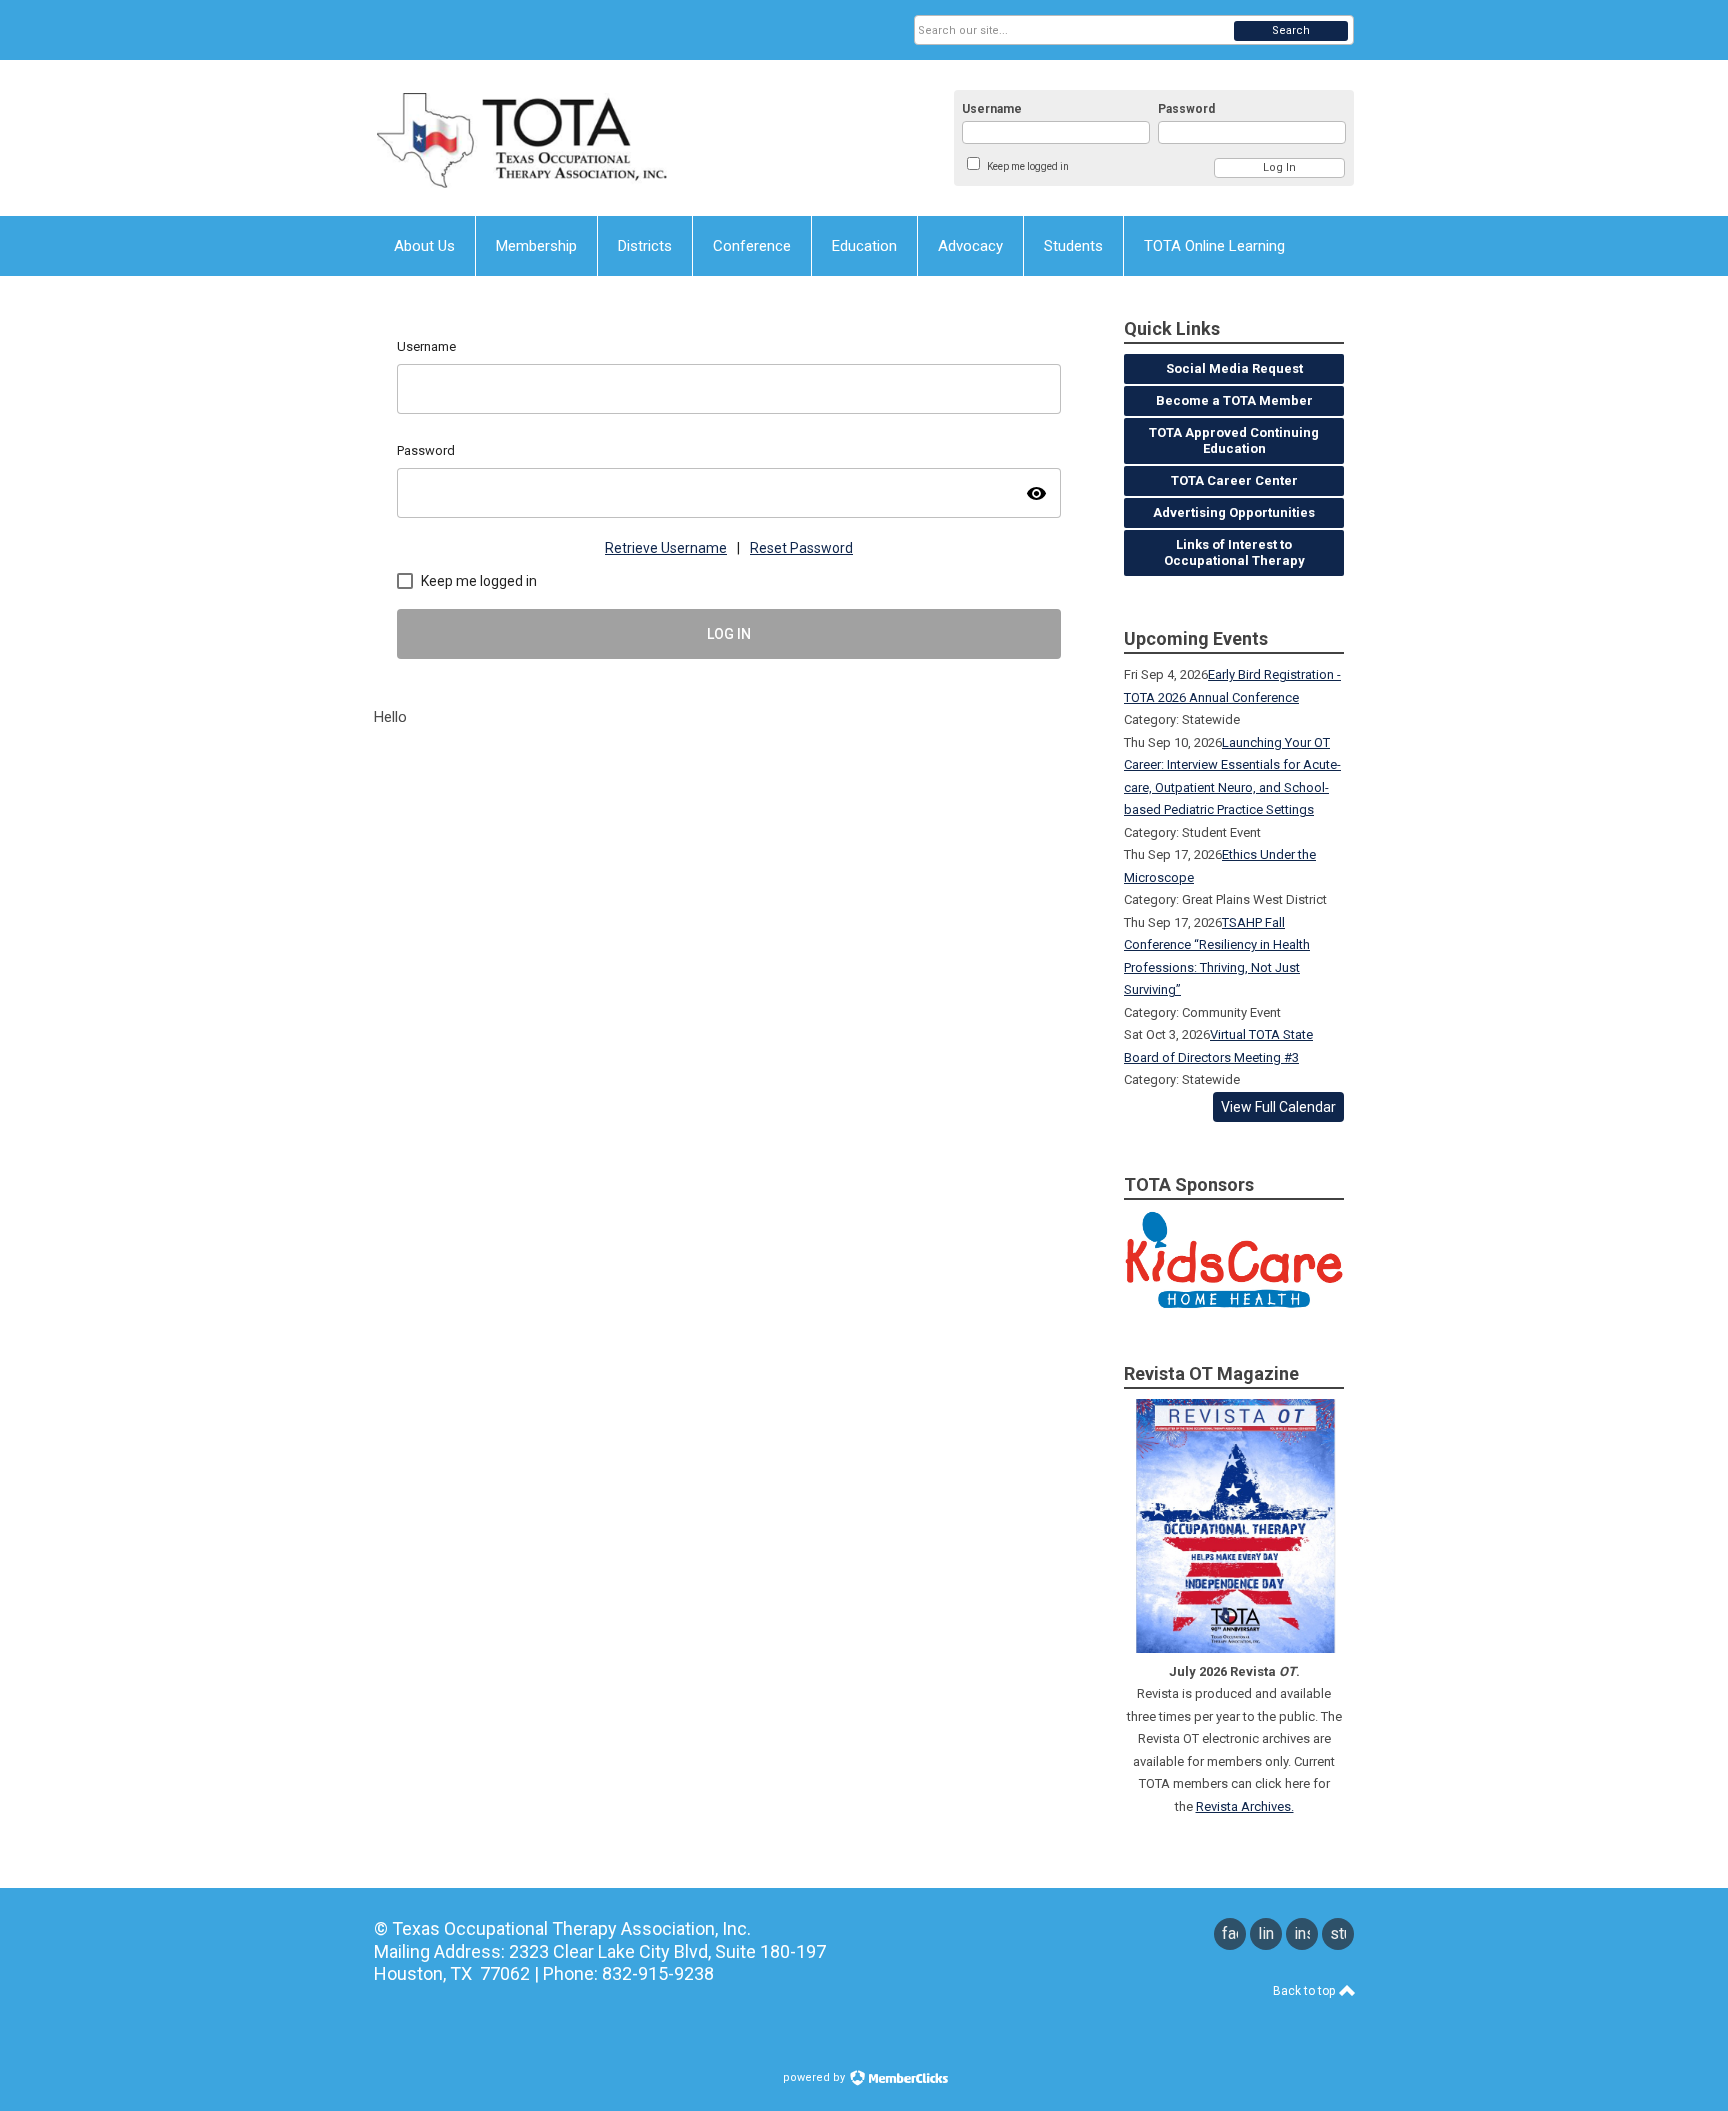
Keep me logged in (1028, 166)
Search (1291, 30)
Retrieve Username (666, 548)
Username (992, 109)
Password (1186, 109)
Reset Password (801, 548)
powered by (815, 2077)
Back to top (1305, 1991)
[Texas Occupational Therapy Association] (570, 138)
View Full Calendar (1278, 1107)
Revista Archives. (1245, 1806)
